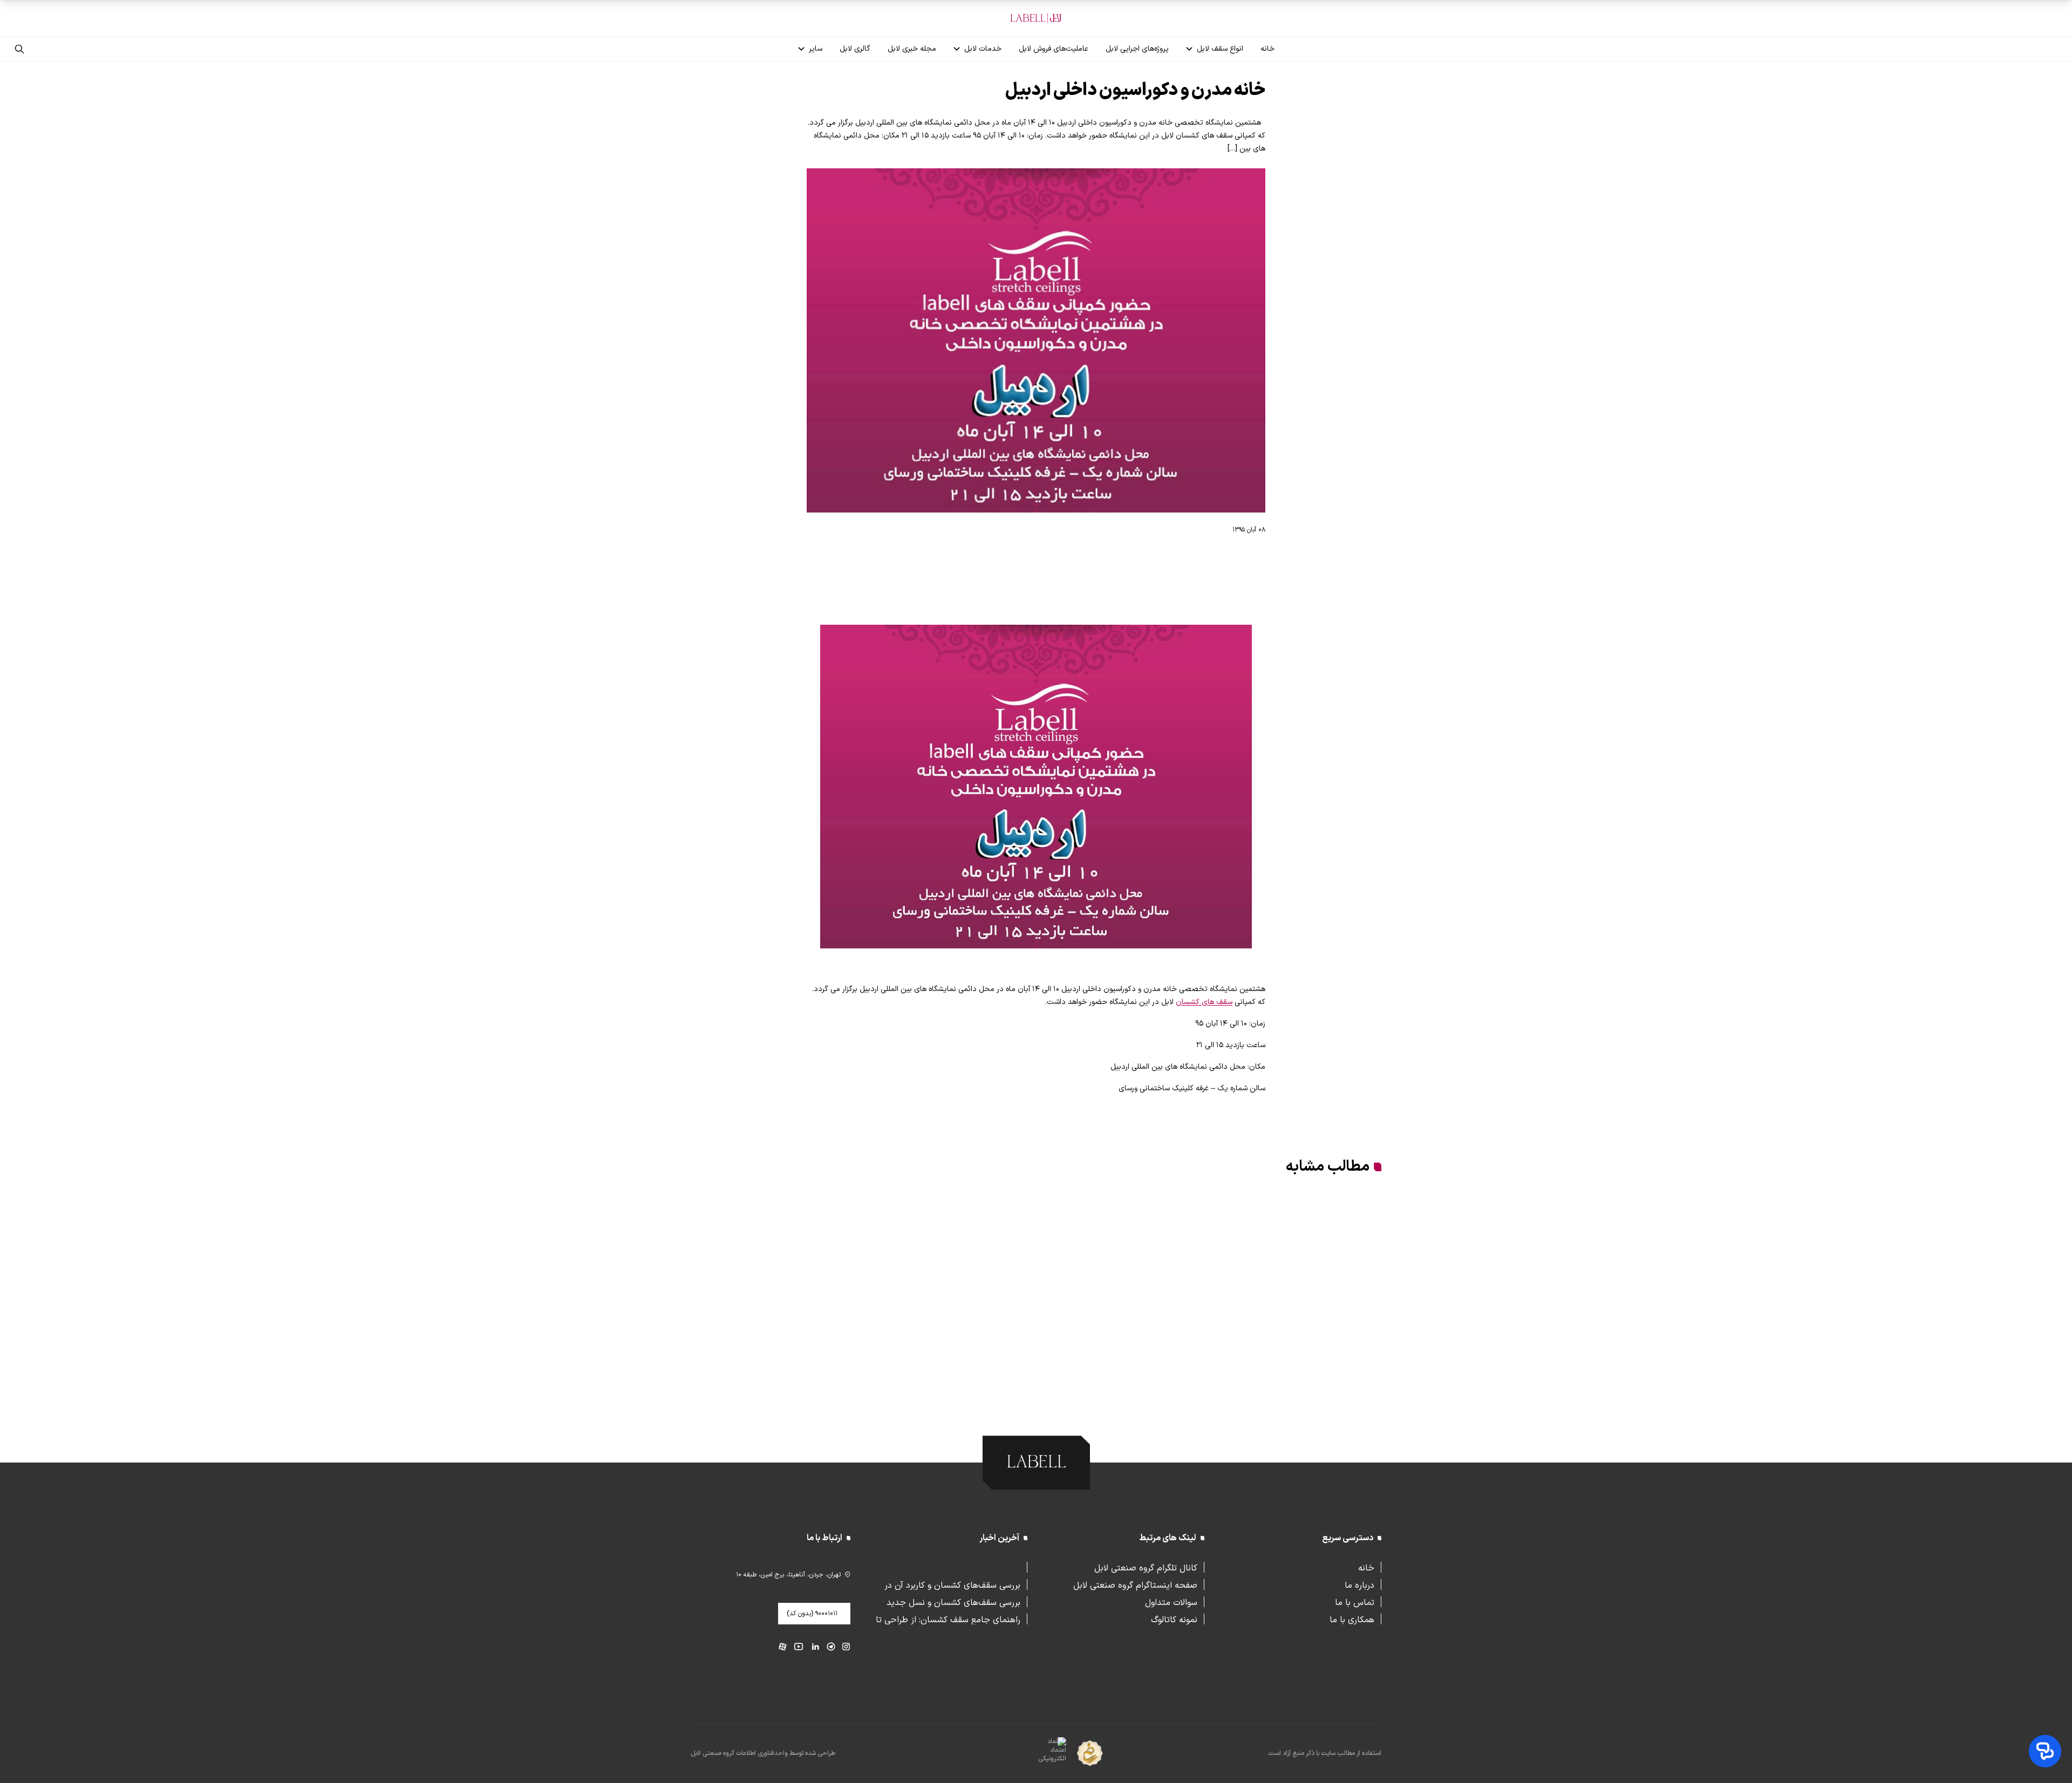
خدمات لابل (983, 49)
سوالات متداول (1171, 1602)
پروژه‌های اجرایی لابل (1137, 49)
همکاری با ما (1352, 1619)
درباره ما (1359, 1584)
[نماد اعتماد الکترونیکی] (1033, 1754)
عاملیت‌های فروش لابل (1054, 49)
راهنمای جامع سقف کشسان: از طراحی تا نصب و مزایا (948, 1619)
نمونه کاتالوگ (1174, 1619)
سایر (816, 49)
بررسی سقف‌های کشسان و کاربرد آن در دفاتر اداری (952, 1584)
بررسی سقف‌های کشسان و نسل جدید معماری (953, 1602)
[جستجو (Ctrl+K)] (19, 49)
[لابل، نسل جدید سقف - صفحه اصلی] (1036, 18)
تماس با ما (1355, 1602)
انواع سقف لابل (1220, 49)
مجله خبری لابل (912, 49)
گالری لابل (855, 49)
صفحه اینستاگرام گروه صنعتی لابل (1135, 1584)
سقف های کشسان (1204, 1002)
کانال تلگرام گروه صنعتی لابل (1146, 1567)
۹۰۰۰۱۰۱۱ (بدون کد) (812, 1614)
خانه (1267, 49)
